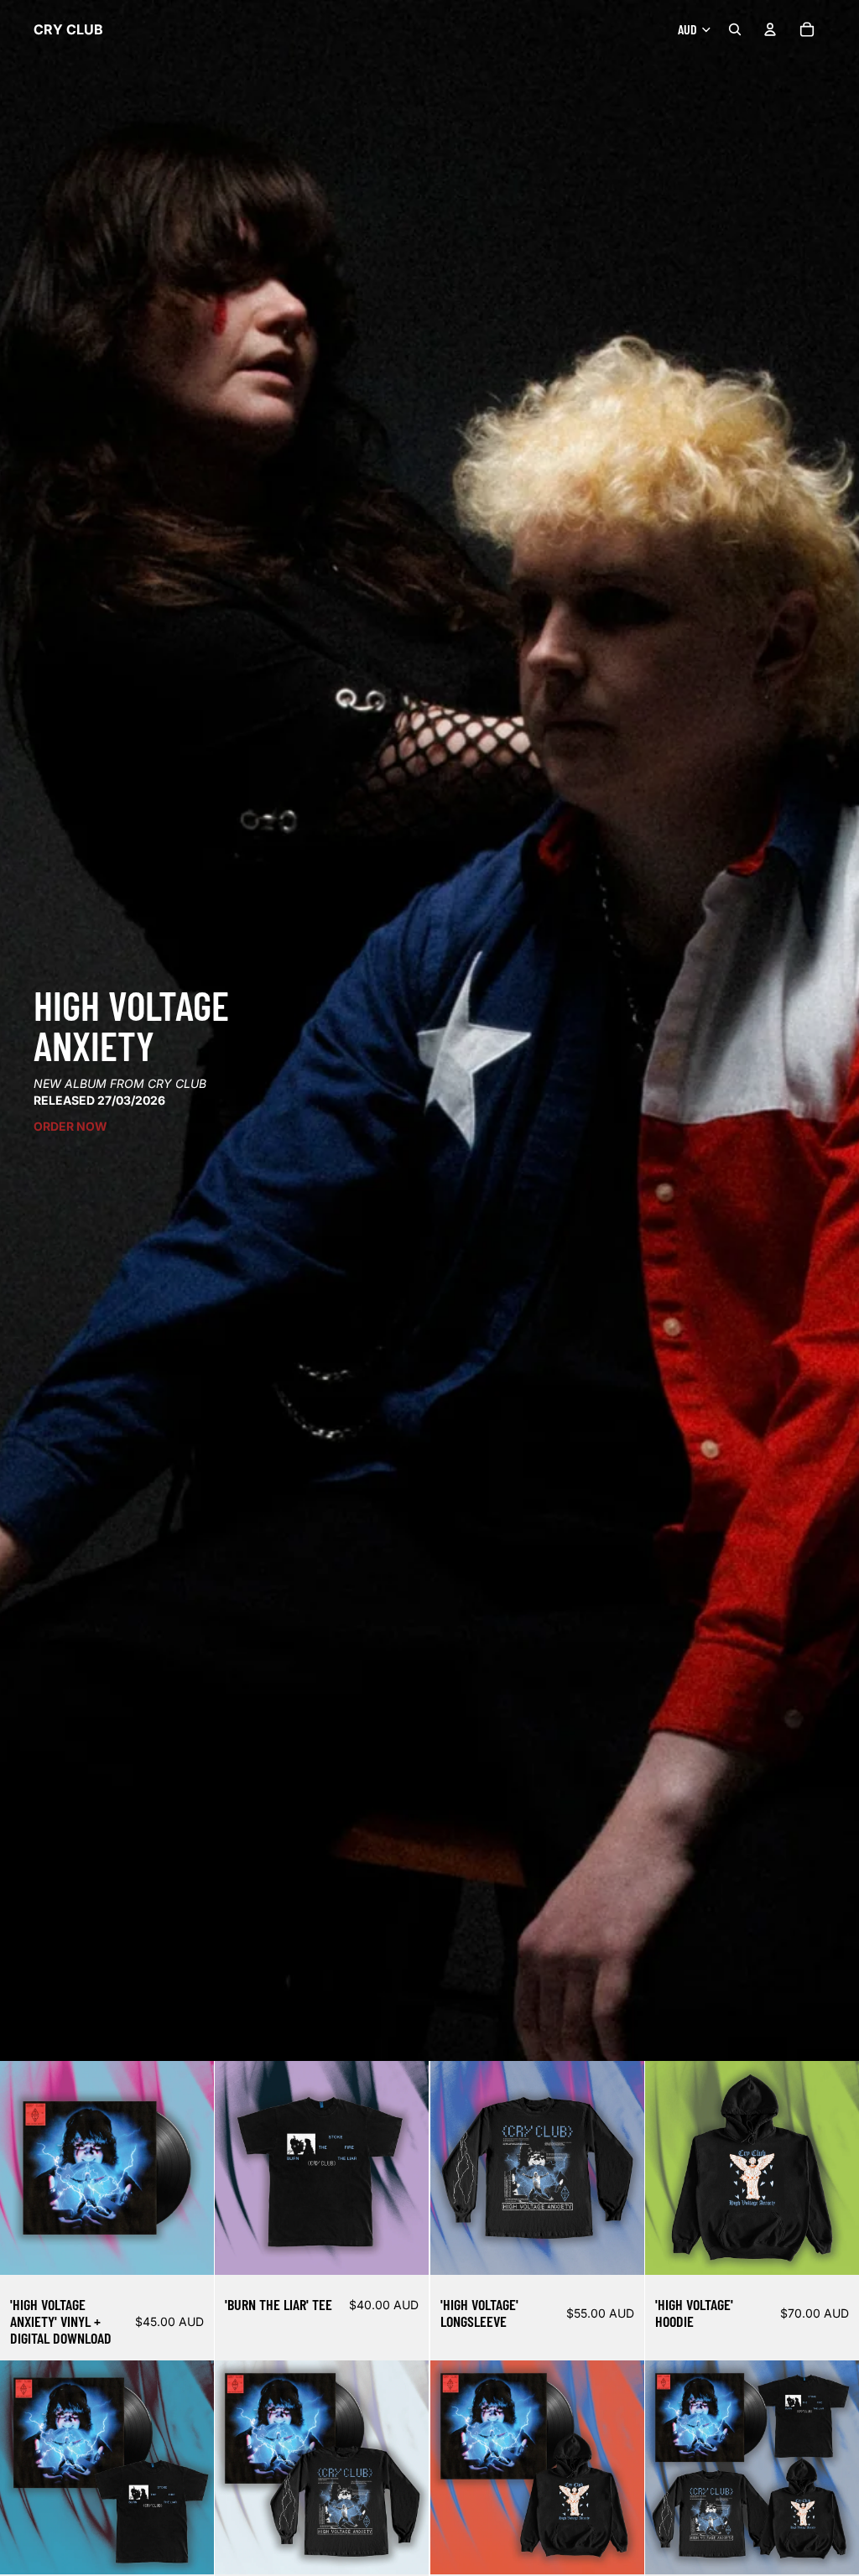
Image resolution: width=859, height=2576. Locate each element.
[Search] (735, 29)
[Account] (770, 29)
